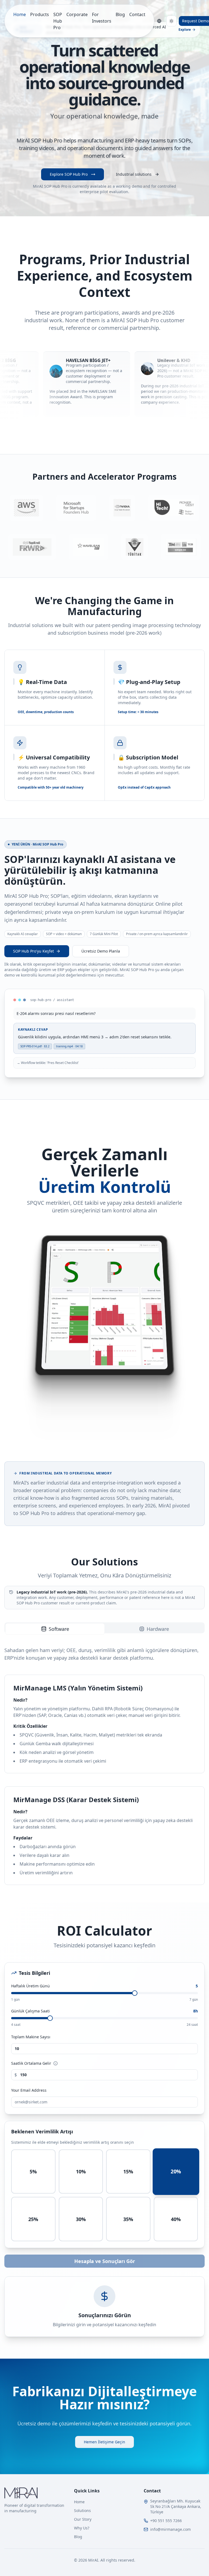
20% (176, 2171)
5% (33, 2171)
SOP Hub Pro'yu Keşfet (33, 951)
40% (176, 2219)
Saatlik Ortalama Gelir (31, 2063)
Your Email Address (29, 2090)
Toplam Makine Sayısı (31, 2037)
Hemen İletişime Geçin (104, 2442)
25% (33, 2219)
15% (128, 2171)
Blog (120, 14)
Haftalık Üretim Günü (104, 1986)
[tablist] (104, 1628)
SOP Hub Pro (58, 21)
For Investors (102, 18)
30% (81, 2219)
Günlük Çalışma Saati (104, 2011)
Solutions (82, 2510)
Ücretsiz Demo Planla (101, 951)
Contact (137, 14)
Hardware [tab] (158, 1629)
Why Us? (82, 2528)
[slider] (135, 1993)
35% (128, 2219)
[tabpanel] (104, 1766)
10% (81, 2171)
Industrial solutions (134, 174)
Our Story (83, 2519)
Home (20, 14)
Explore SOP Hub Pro (69, 174)
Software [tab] (59, 1629)
